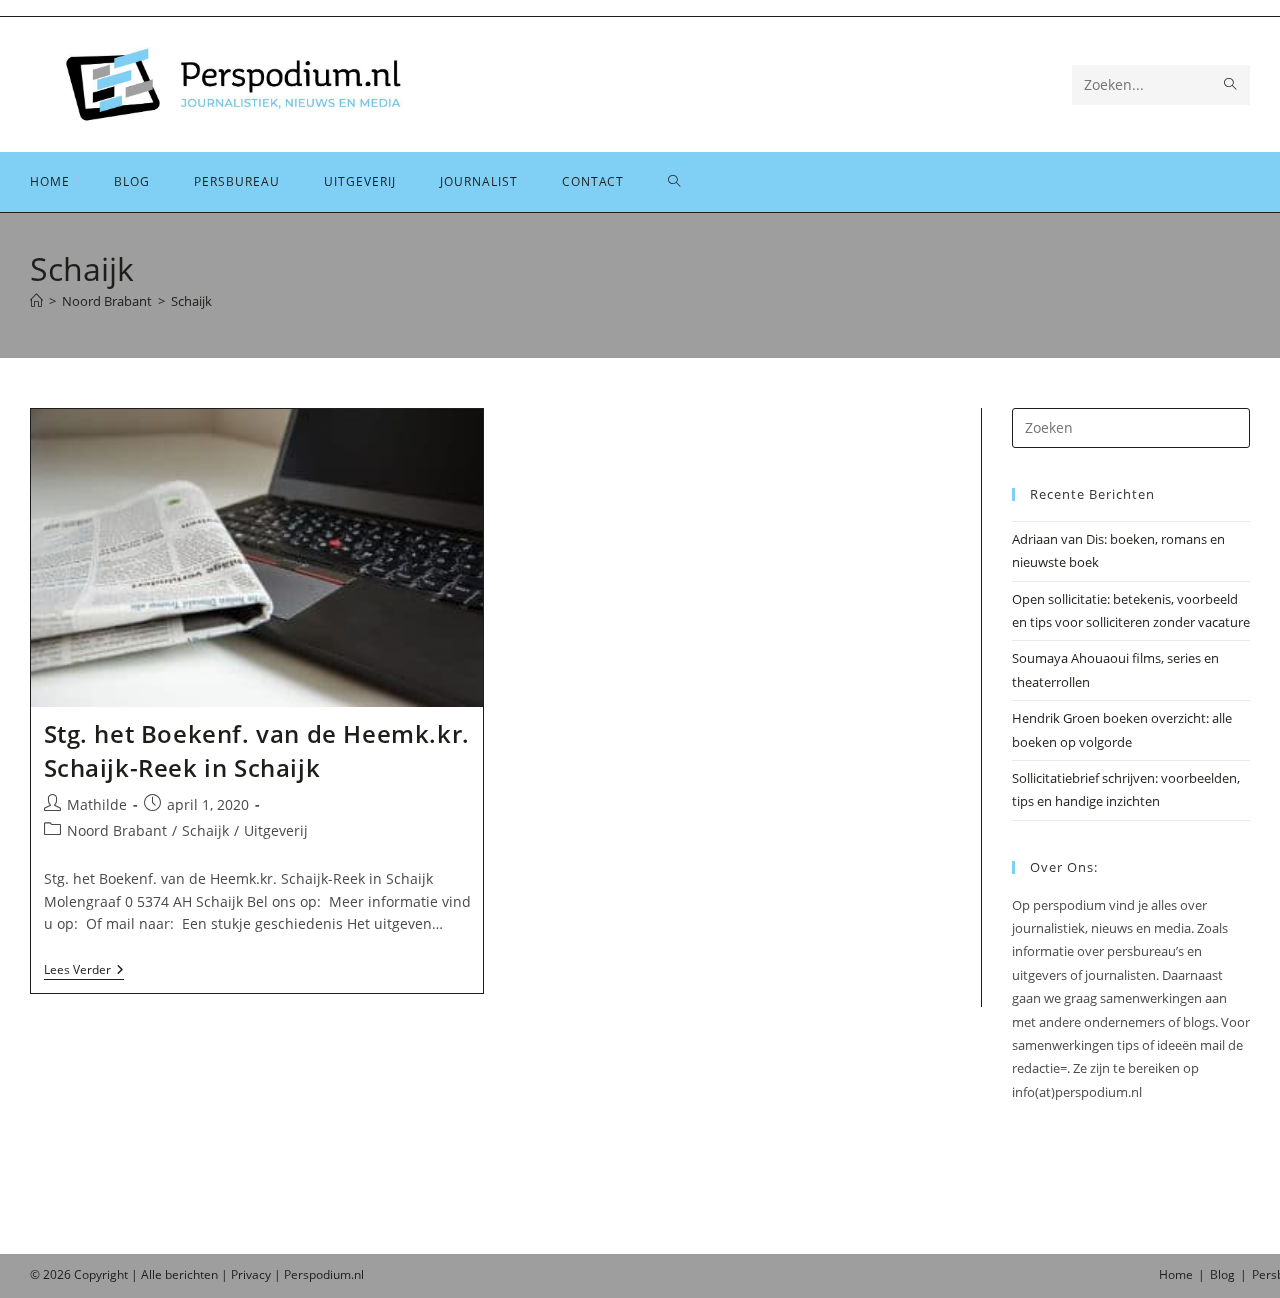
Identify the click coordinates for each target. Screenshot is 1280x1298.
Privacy (251, 1274)
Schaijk (191, 301)
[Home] (36, 301)
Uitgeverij (276, 830)
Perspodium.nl (324, 1274)
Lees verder (84, 971)
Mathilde (97, 804)
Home (1176, 1274)
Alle (153, 1274)
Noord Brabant (117, 830)
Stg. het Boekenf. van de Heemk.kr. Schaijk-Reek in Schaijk (257, 750)
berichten (191, 1274)
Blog (1222, 1274)
